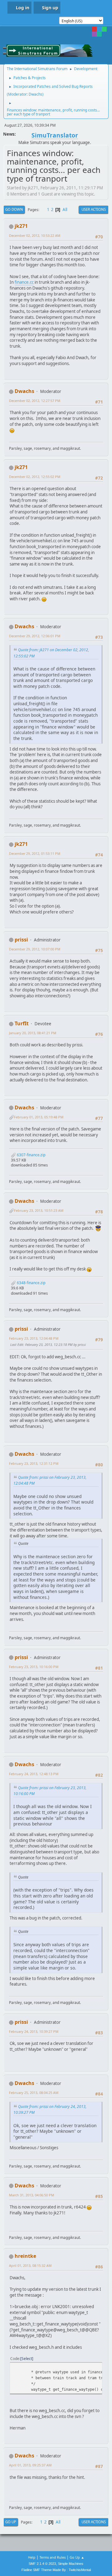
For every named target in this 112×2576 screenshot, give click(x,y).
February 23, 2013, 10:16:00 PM (34, 1667)
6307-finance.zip (31, 1155)
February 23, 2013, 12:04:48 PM (34, 1338)
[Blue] (99, 29)
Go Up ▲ (77, 2557)
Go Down (14, 209)
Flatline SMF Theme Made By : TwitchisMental (56, 2570)
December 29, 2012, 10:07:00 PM (35, 949)
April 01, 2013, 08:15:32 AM (30, 2265)
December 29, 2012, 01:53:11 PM (35, 853)
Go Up (11, 2522)
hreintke (25, 2256)
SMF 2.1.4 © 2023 (42, 2564)
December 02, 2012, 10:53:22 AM (35, 235)
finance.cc (24, 282)
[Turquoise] (99, 34)
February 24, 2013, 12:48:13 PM (34, 1774)
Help (32, 2557)
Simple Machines (71, 2564)
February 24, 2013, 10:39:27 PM (34, 2031)
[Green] (104, 29)
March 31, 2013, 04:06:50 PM (32, 2195)
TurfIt (22, 1023)
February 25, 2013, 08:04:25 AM (34, 2093)
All (65, 210)
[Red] (94, 29)
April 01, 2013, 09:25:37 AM (30, 2465)
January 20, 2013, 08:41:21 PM (33, 1033)
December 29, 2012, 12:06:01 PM (35, 636)
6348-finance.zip (31, 1283)
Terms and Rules (53, 2557)
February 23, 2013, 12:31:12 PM (34, 1463)
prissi (21, 940)
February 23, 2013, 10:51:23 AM (39, 1210)
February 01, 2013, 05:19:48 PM (39, 1117)
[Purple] (94, 34)
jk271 (21, 226)
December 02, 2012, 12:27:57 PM (35, 401)
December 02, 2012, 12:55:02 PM (35, 477)
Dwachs (35, 94)
